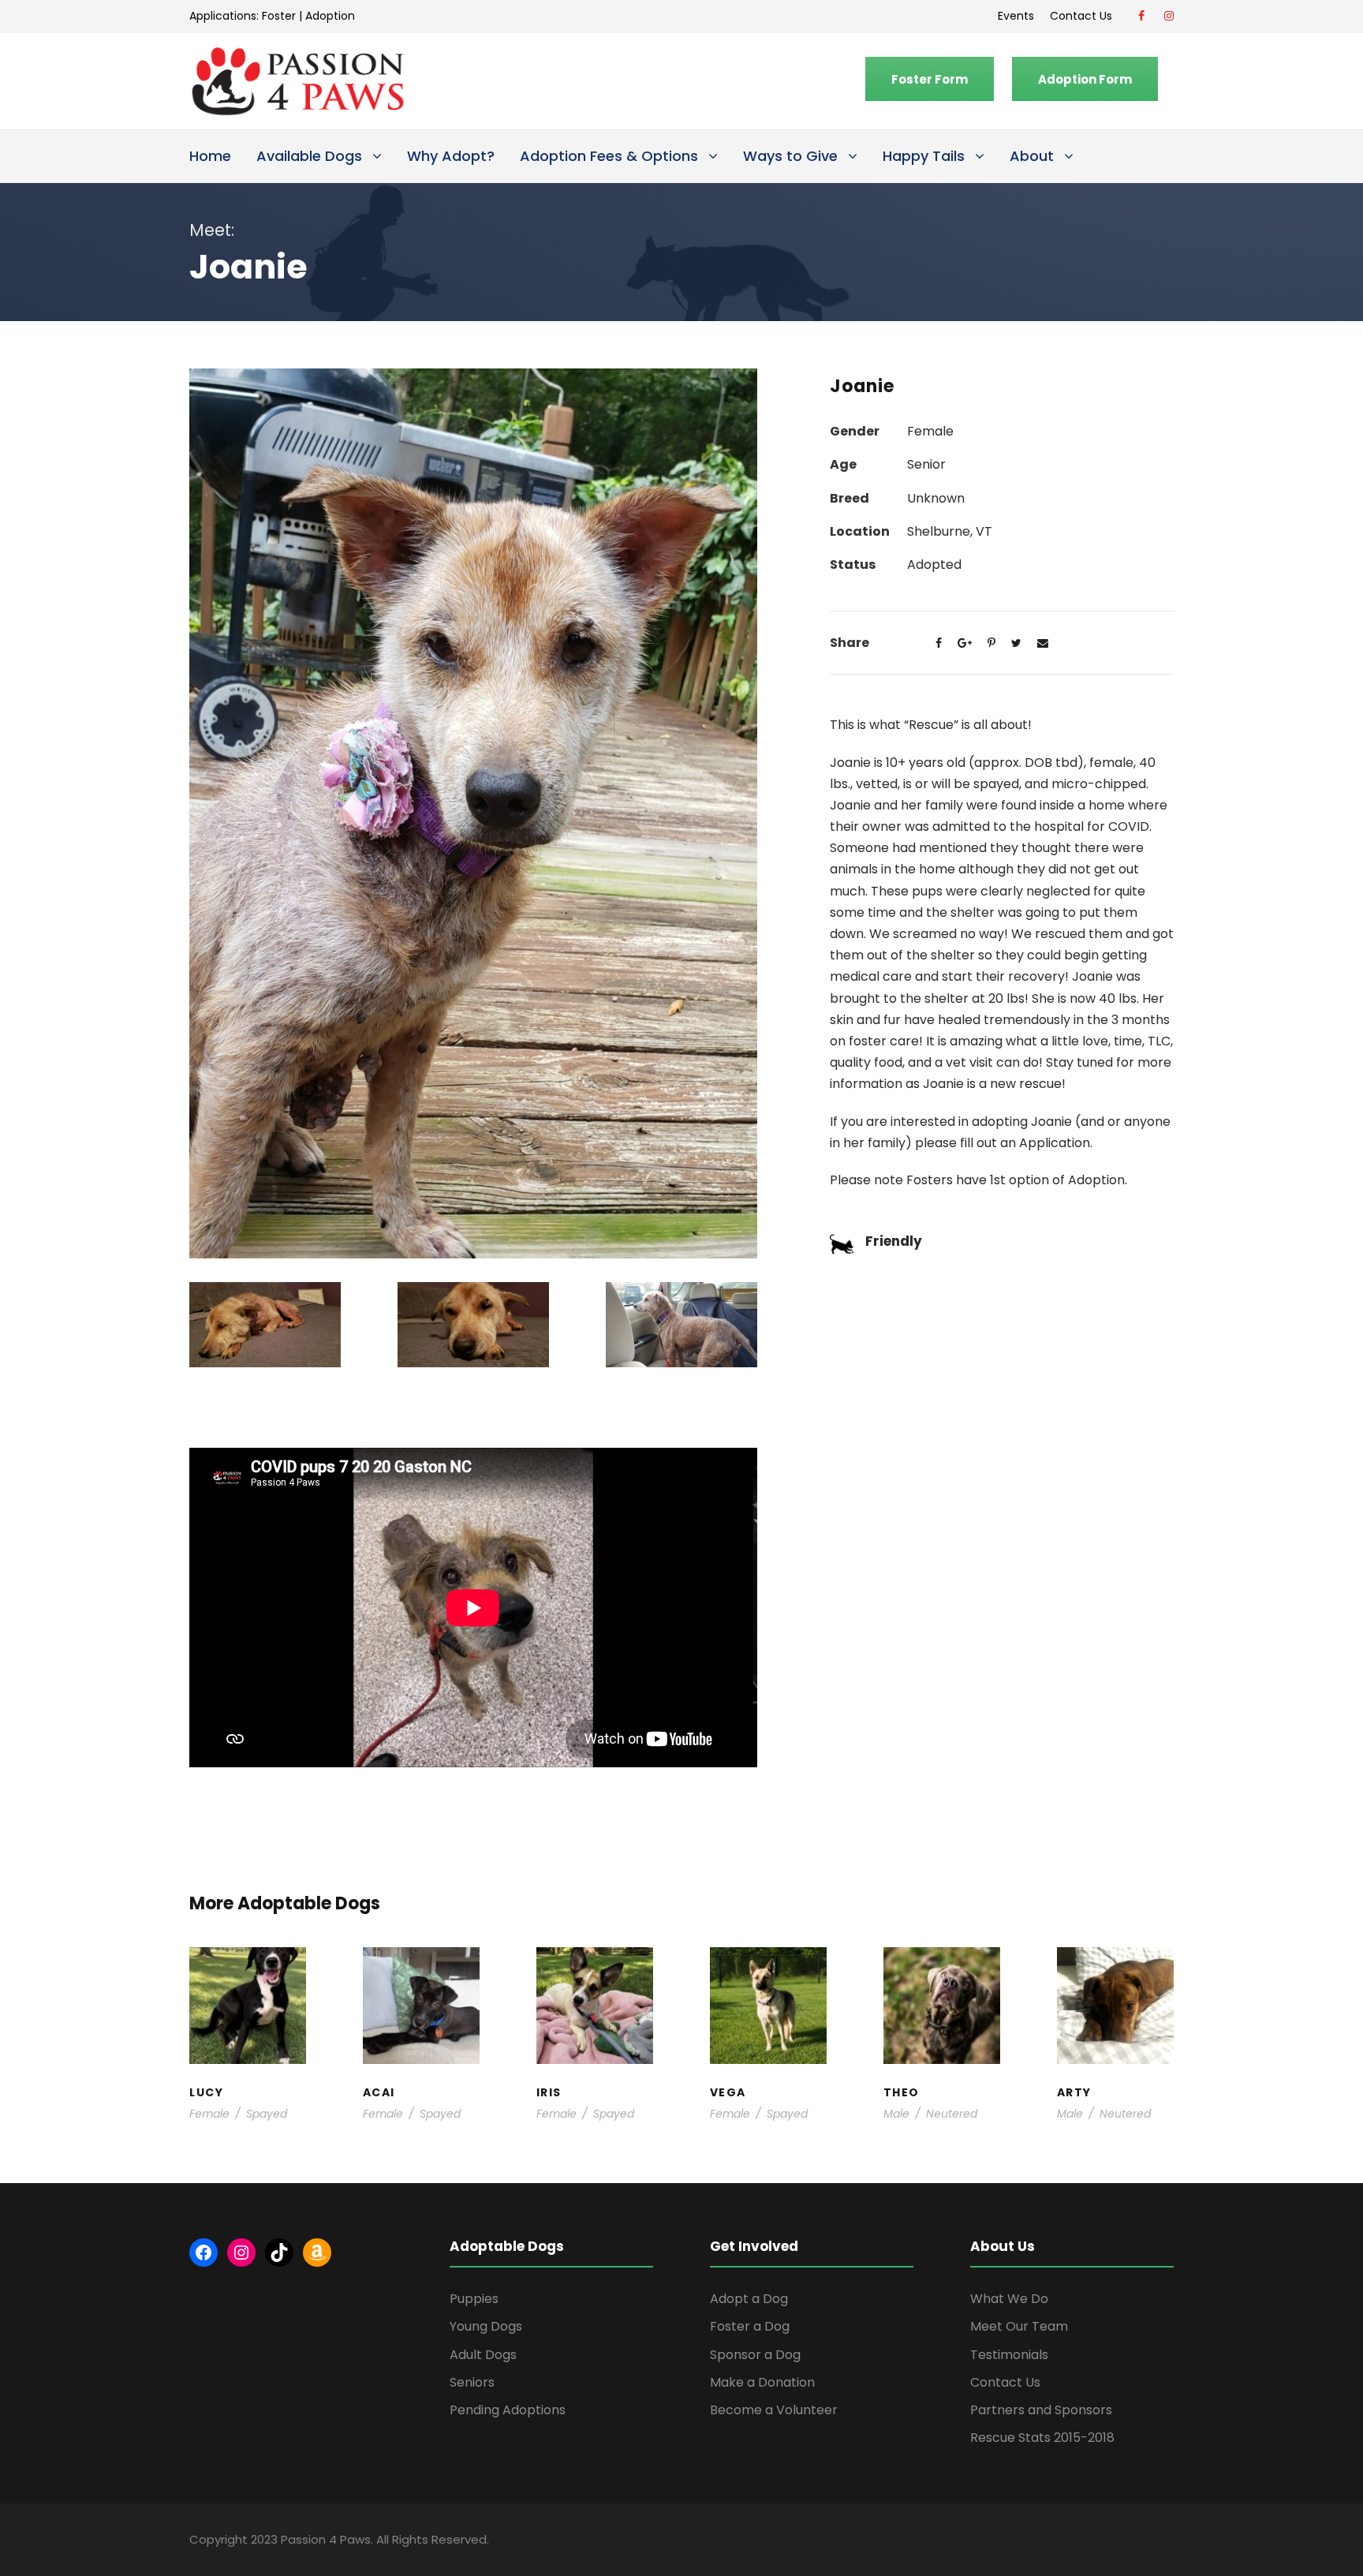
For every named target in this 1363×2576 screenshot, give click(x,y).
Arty (1115, 1987)
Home (210, 156)
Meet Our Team (1019, 2326)
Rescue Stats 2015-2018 (1042, 2438)
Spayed (267, 2114)
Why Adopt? (451, 156)
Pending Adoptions (508, 2410)
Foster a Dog (750, 2326)
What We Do (1009, 2299)
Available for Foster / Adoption (248, 2018)
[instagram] (1169, 16)
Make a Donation (762, 2382)
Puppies (474, 2299)
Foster (279, 16)
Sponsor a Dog (755, 2355)
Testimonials (1009, 2355)
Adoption (330, 16)
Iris (595, 1979)
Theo (941, 1979)
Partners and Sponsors (1041, 2410)
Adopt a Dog (749, 2299)
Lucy (248, 1979)
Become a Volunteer (774, 2410)
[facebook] (1141, 16)
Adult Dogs (483, 2355)
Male (896, 2114)
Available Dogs (309, 156)
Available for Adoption (769, 2042)
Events (1016, 16)
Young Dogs (1120, 2058)
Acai (421, 1979)
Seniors (472, 2382)
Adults (761, 2010)
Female (209, 2114)
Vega (768, 1995)
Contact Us (1084, 16)
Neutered (952, 2114)
